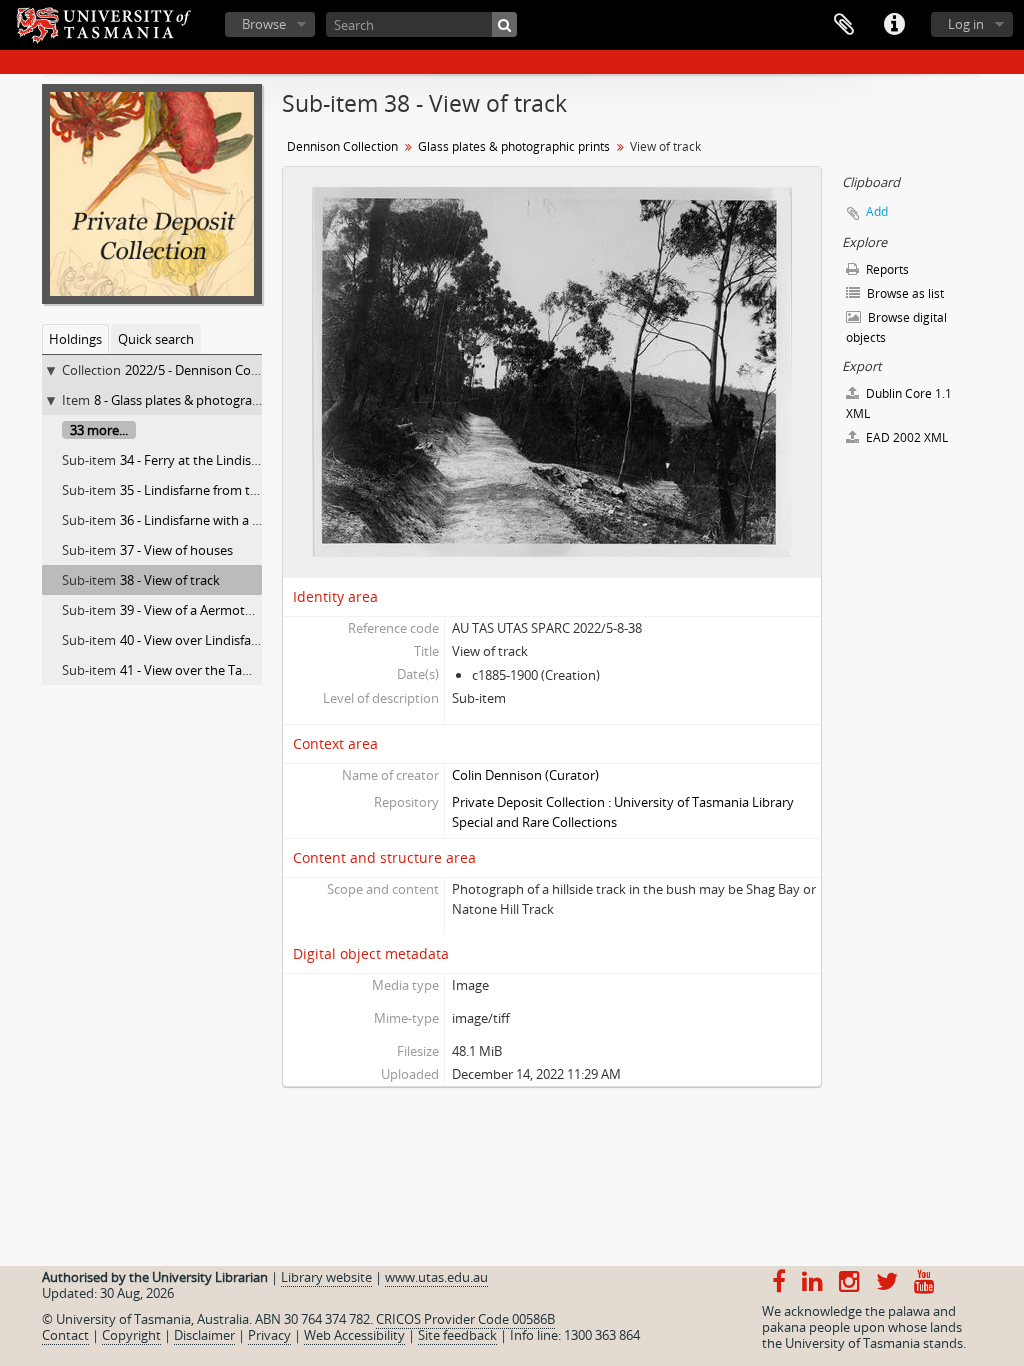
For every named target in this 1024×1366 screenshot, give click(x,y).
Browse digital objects (896, 327)
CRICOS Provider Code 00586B (465, 1319)
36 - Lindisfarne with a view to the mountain (250, 520)
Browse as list (904, 293)
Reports (886, 269)
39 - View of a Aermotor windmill (215, 610)
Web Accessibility (354, 1335)
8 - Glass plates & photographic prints (204, 400)
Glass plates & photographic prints (514, 146)
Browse (264, 24)
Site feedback (457, 1335)
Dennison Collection (342, 146)
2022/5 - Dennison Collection (209, 370)
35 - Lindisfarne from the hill (202, 490)
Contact (65, 1335)
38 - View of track (170, 580)
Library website (326, 1277)
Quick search (156, 339)
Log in (966, 24)
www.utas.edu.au (436, 1277)
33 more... (99, 430)
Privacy (269, 1335)
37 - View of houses (176, 550)
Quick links (894, 25)
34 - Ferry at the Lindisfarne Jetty (216, 460)
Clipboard (844, 25)
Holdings (75, 339)
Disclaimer (204, 1335)
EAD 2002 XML (905, 437)
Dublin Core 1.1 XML (899, 403)
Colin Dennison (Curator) (525, 775)
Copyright (131, 1335)
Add (877, 211)
